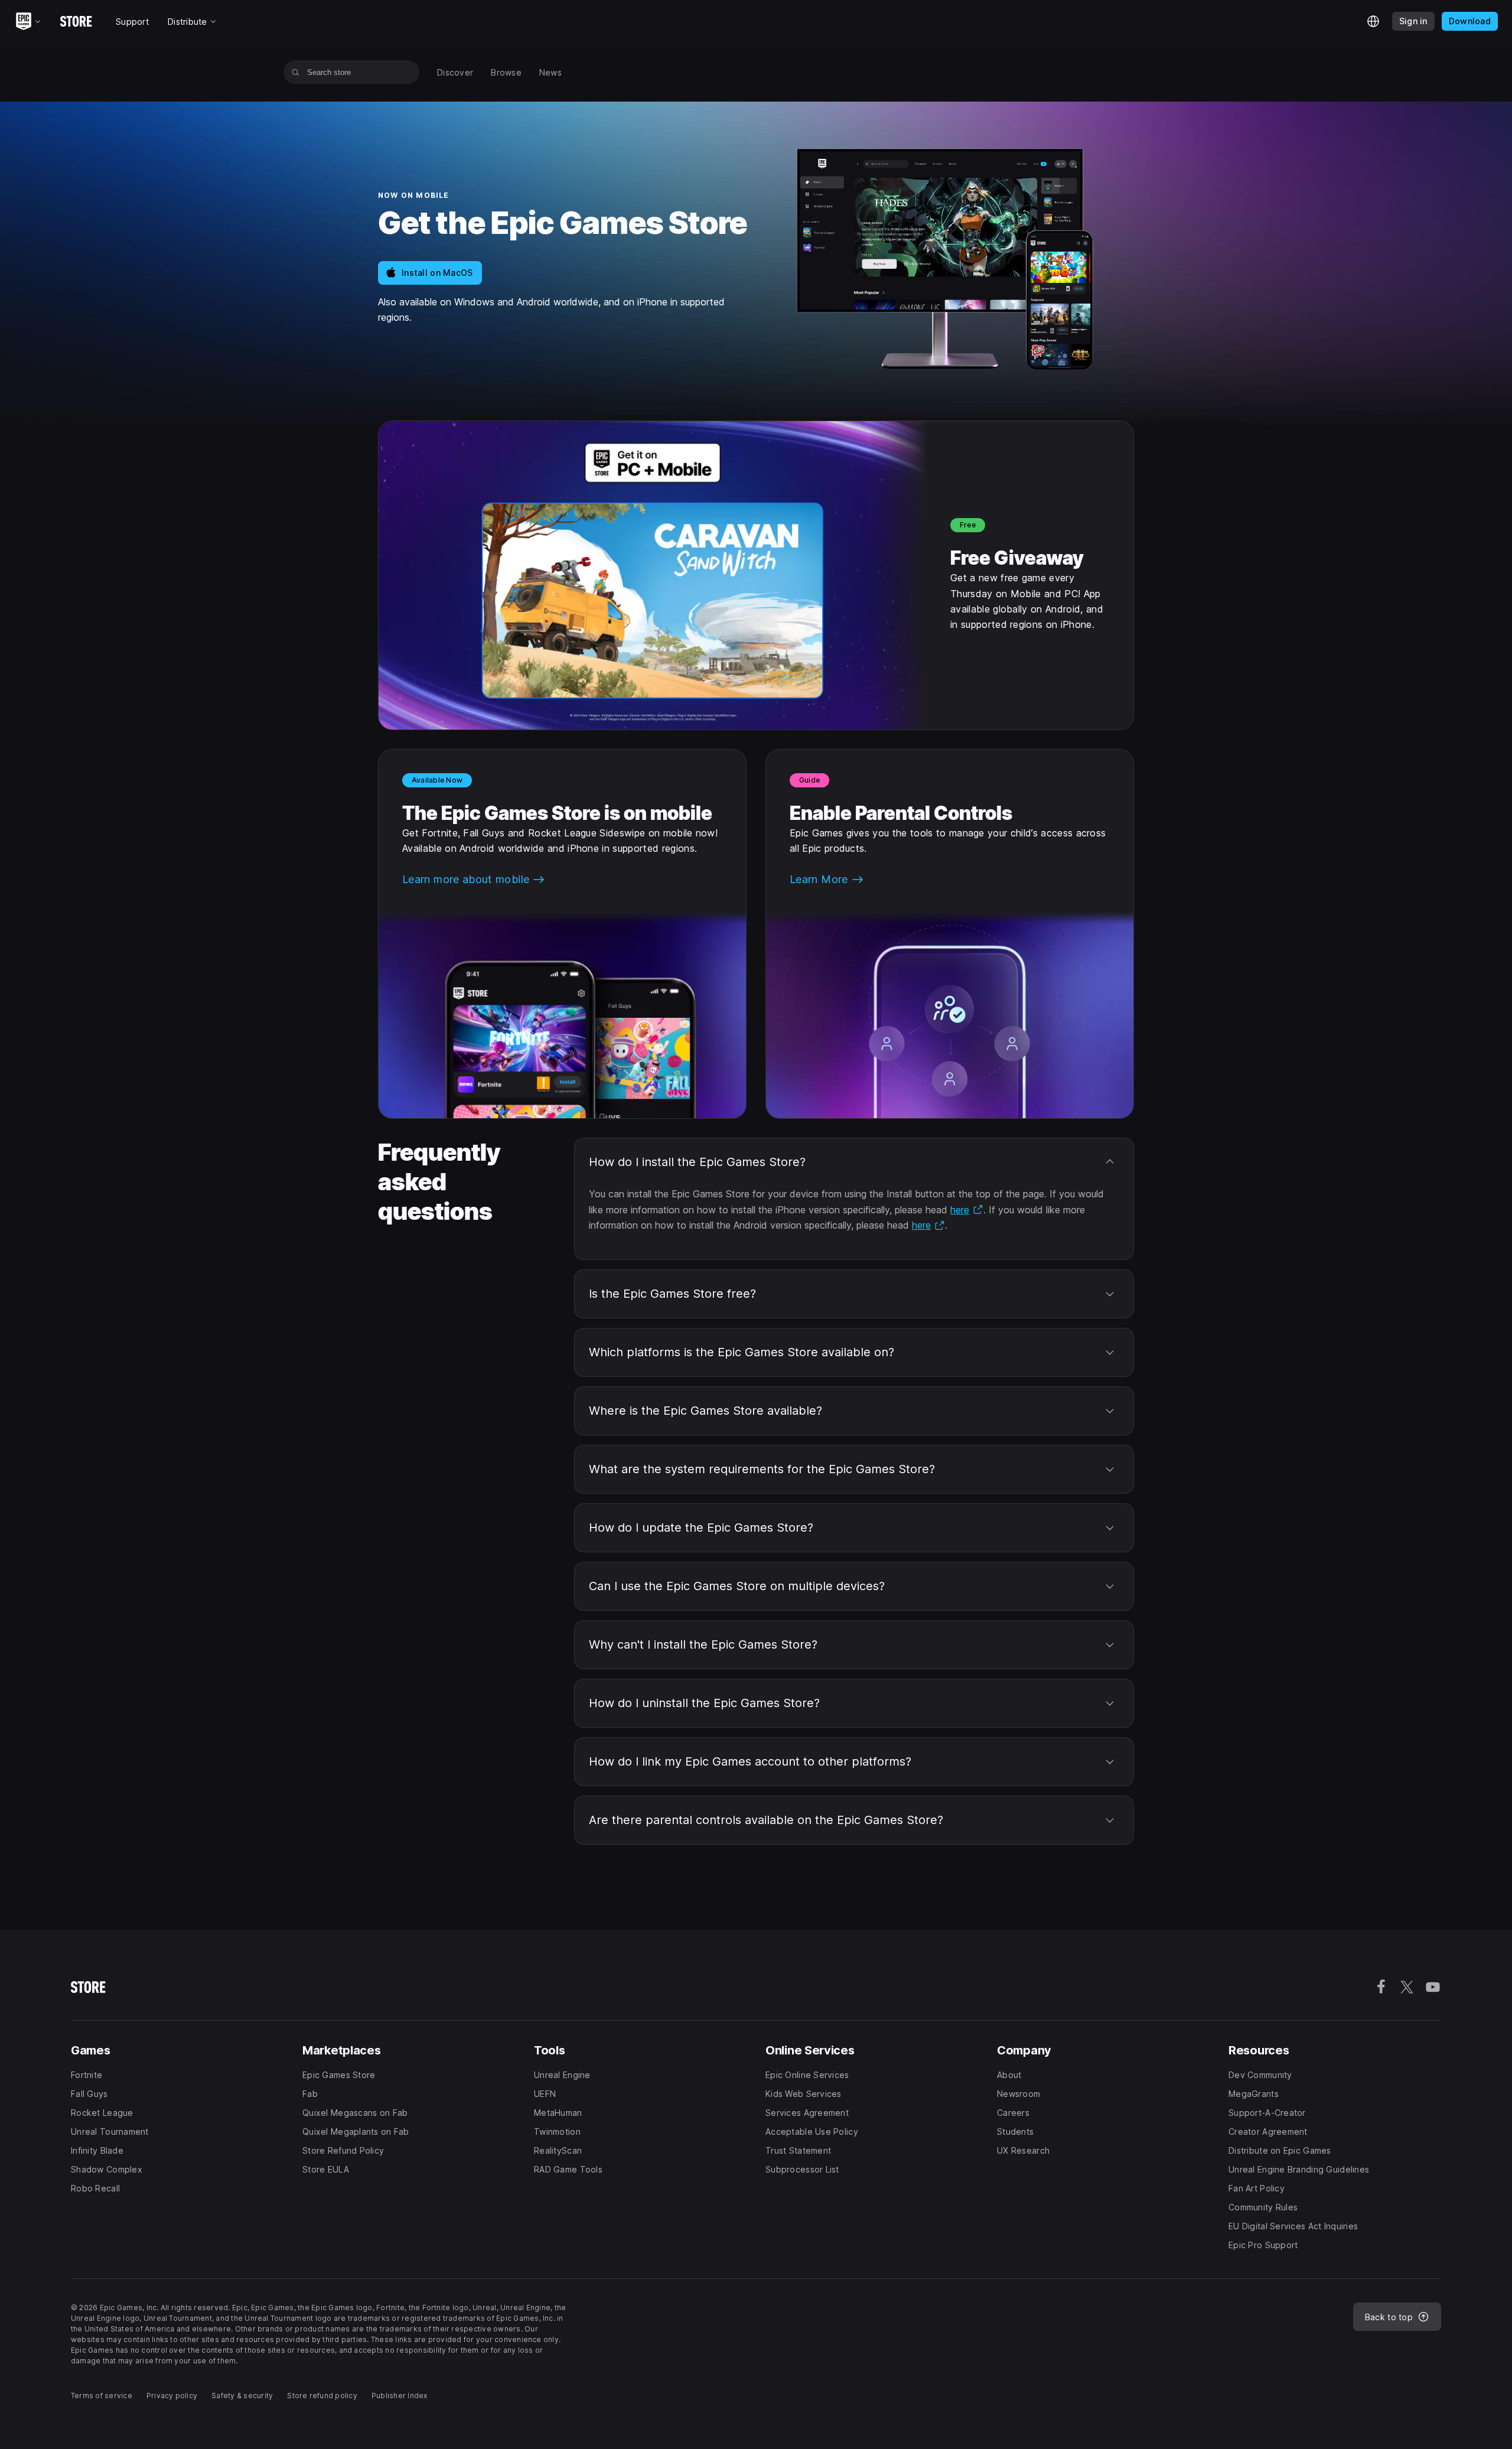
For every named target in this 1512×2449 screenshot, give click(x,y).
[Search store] (296, 72)
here (967, 1210)
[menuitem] (455, 72)
